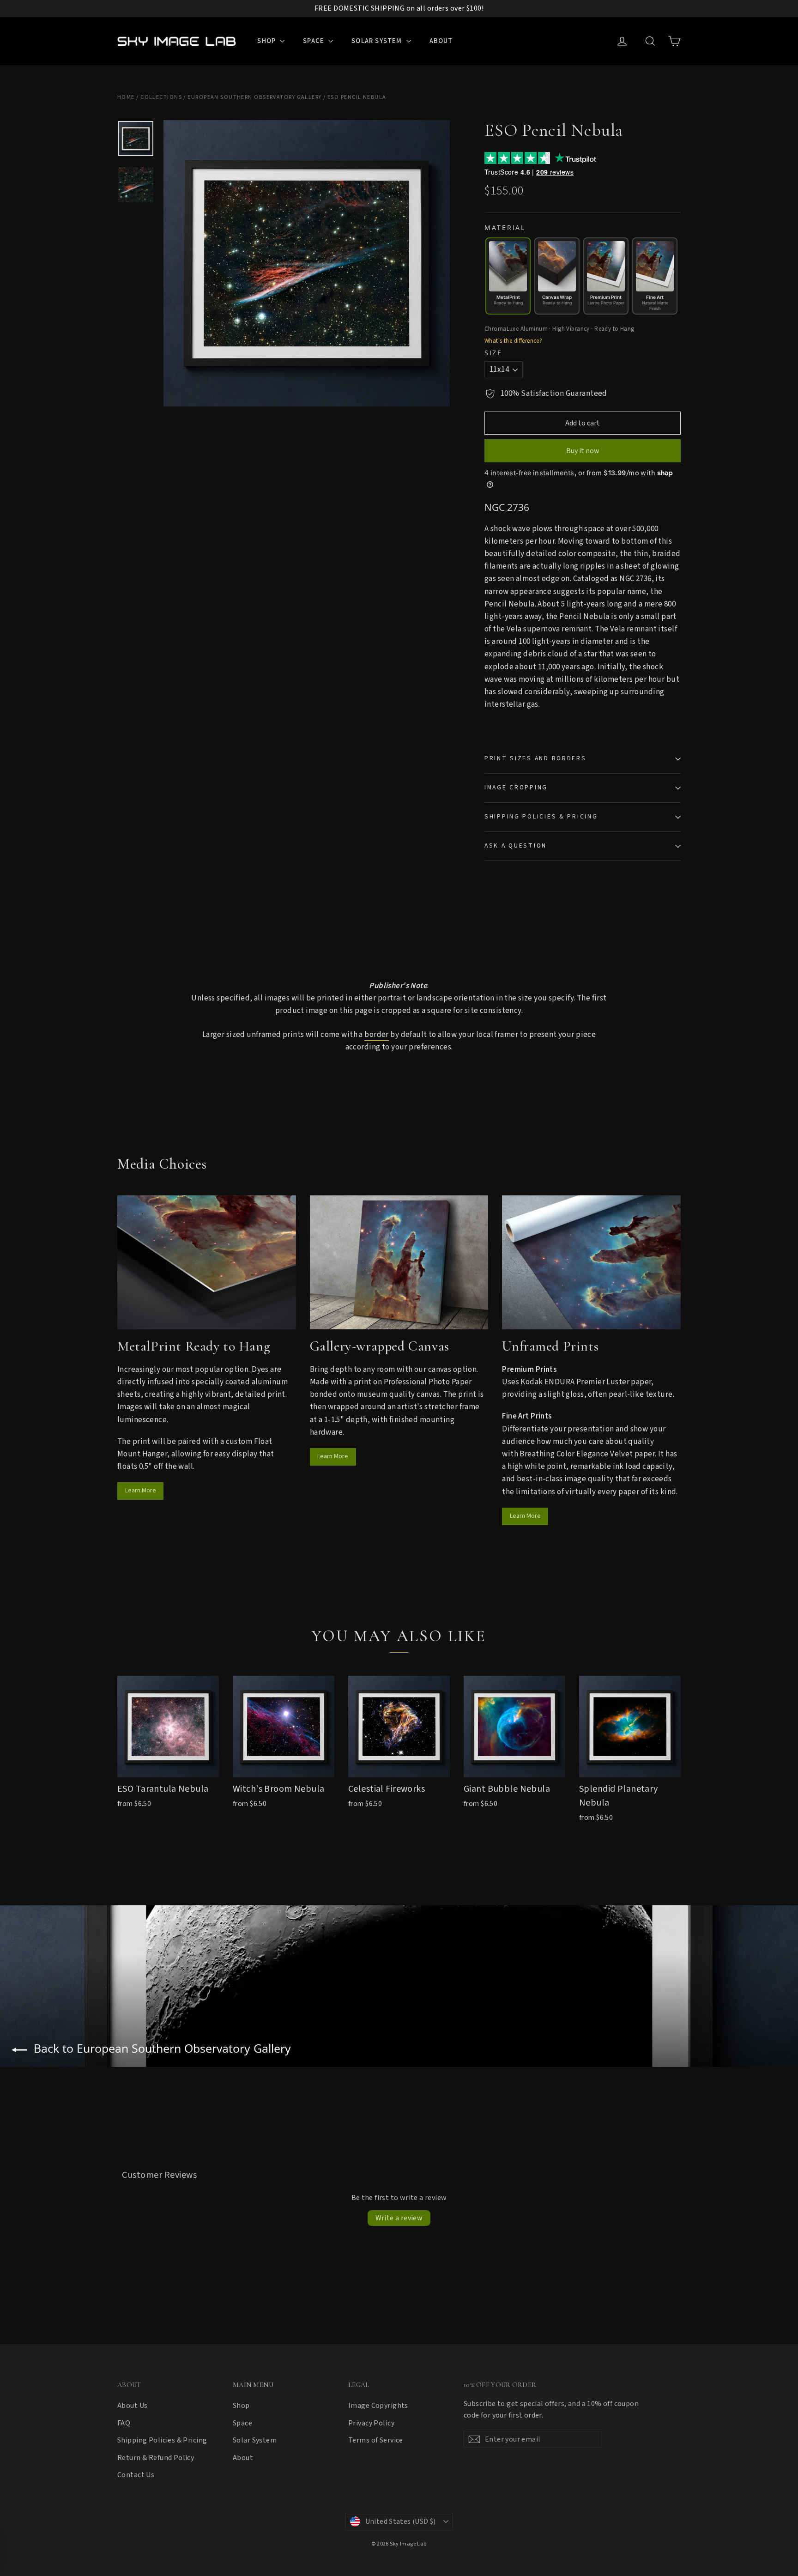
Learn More (141, 1491)
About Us (132, 2406)
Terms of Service (376, 2440)
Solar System (378, 41)
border (377, 1035)
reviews (555, 172)
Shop (267, 41)
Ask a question (516, 846)
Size (493, 353)
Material (505, 228)
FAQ (124, 2423)
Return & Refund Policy (156, 2458)
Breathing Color (547, 1454)
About (441, 41)
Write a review (399, 2218)
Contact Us (136, 2475)
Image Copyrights (378, 2406)
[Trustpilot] (575, 158)
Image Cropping (516, 787)
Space (314, 41)
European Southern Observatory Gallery (254, 97)
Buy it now (583, 451)
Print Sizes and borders (535, 758)
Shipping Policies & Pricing (541, 816)
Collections (161, 97)
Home (126, 97)
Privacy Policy (371, 2423)
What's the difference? (513, 341)
